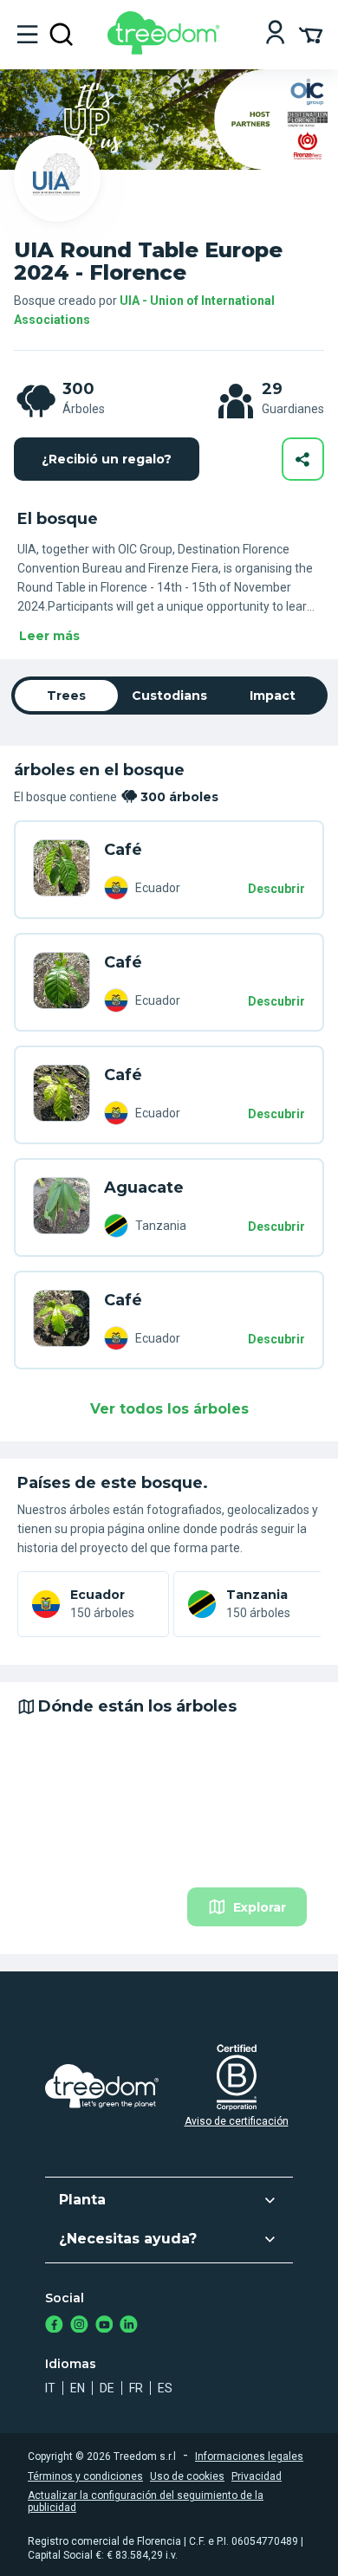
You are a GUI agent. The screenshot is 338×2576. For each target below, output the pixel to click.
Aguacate (144, 1188)
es (165, 2388)
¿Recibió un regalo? (107, 459)
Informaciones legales (249, 2456)
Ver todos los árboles (169, 1409)
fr (136, 2388)
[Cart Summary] (311, 34)
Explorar (260, 1907)
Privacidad (257, 2476)
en (78, 2388)
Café (123, 850)
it (50, 2388)
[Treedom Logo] (167, 50)
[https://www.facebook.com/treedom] (54, 2326)
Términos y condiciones (85, 2476)
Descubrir (276, 889)
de (107, 2388)
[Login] (275, 34)
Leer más (49, 636)
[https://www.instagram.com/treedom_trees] (79, 2326)
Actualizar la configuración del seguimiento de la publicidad (146, 2502)
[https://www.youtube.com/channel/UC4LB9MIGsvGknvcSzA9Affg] (104, 2326)
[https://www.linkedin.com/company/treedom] (129, 2326)
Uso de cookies (187, 2476)
